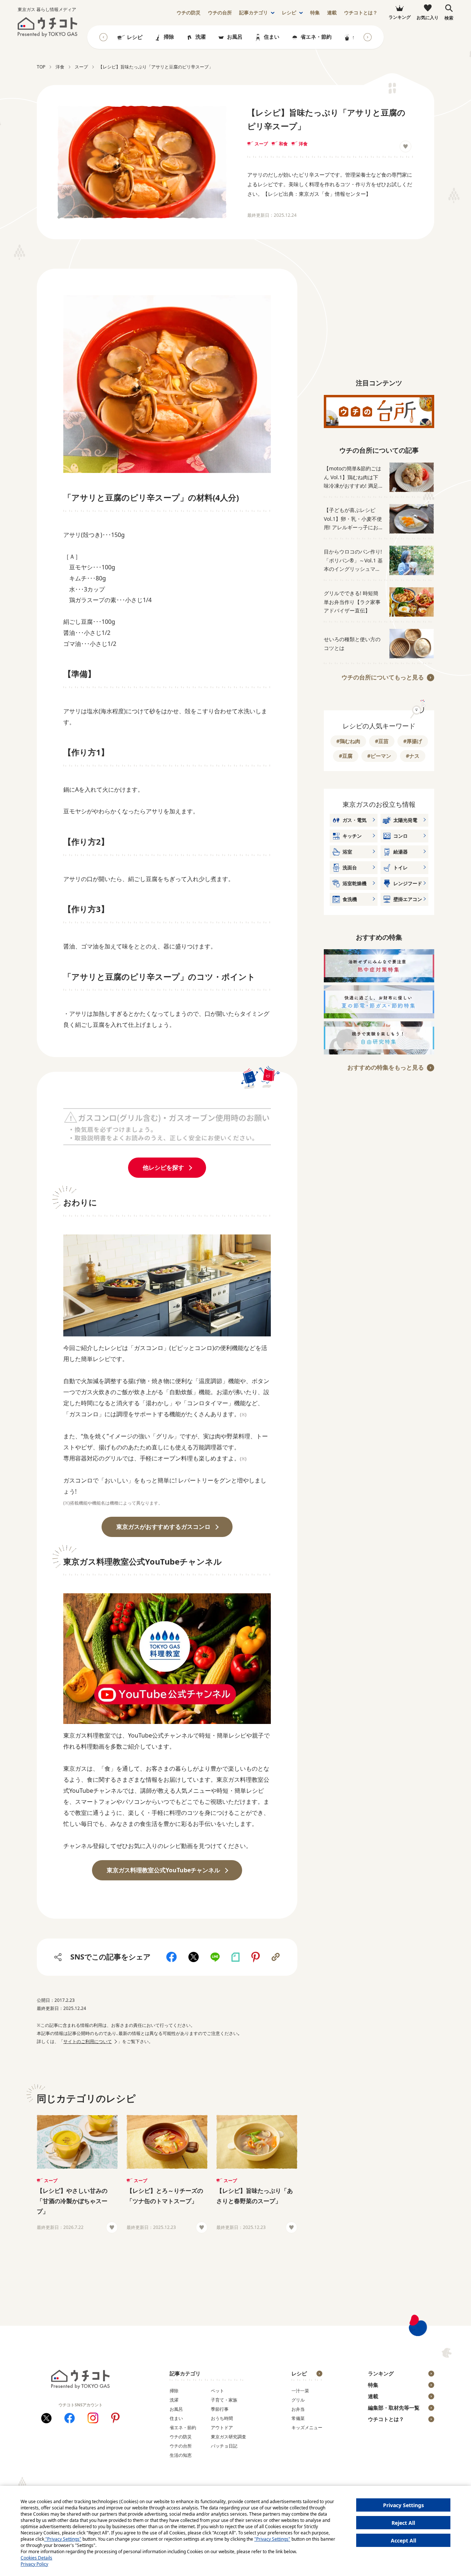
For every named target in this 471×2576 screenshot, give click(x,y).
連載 (332, 13)
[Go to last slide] (103, 37)
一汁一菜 (300, 2391)
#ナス (413, 756)
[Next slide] (368, 37)
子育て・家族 (224, 2400)
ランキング (381, 2373)
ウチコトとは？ (361, 13)
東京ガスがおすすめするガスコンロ (163, 1527)
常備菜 (298, 2418)
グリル (298, 2400)
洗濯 (201, 37)
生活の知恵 (181, 2455)
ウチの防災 (181, 2437)
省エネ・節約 (316, 37)
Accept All (403, 2540)
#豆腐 (346, 756)
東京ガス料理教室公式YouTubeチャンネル (163, 1870)
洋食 (303, 144)
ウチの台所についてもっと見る (383, 677)
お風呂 (235, 37)
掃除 (169, 37)
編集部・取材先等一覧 (394, 2408)
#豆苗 (382, 741)
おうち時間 (222, 2418)
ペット (217, 2391)
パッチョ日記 (224, 2446)
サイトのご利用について (88, 2041)
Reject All (403, 2523)
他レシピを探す (163, 1167)
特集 (315, 13)
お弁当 (298, 2409)
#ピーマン (379, 756)
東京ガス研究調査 (229, 2437)
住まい (272, 37)
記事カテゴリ (254, 13)
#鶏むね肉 (348, 741)
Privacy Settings (403, 2505)
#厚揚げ (413, 741)
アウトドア (222, 2427)
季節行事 (220, 2409)
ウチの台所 (181, 2446)
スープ (261, 144)
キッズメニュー (307, 2427)
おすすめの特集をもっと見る (386, 1067)
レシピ (289, 13)
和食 (283, 144)
